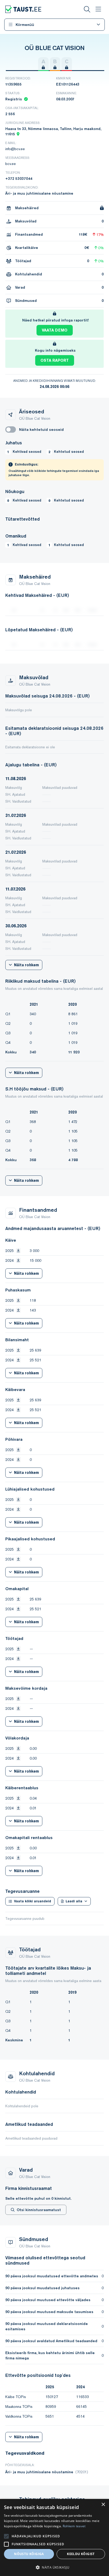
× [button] (103, 2505)
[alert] (54, 2537)
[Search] (87, 9)
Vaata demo (55, 330)
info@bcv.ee (15, 149)
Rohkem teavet (74, 2526)
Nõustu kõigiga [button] (29, 2554)
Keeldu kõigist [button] (81, 2554)
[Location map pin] (18, 134)
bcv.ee (11, 164)
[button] (54, 2567)
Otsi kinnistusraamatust (39, 2210)
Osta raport (55, 360)
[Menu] (98, 9)
